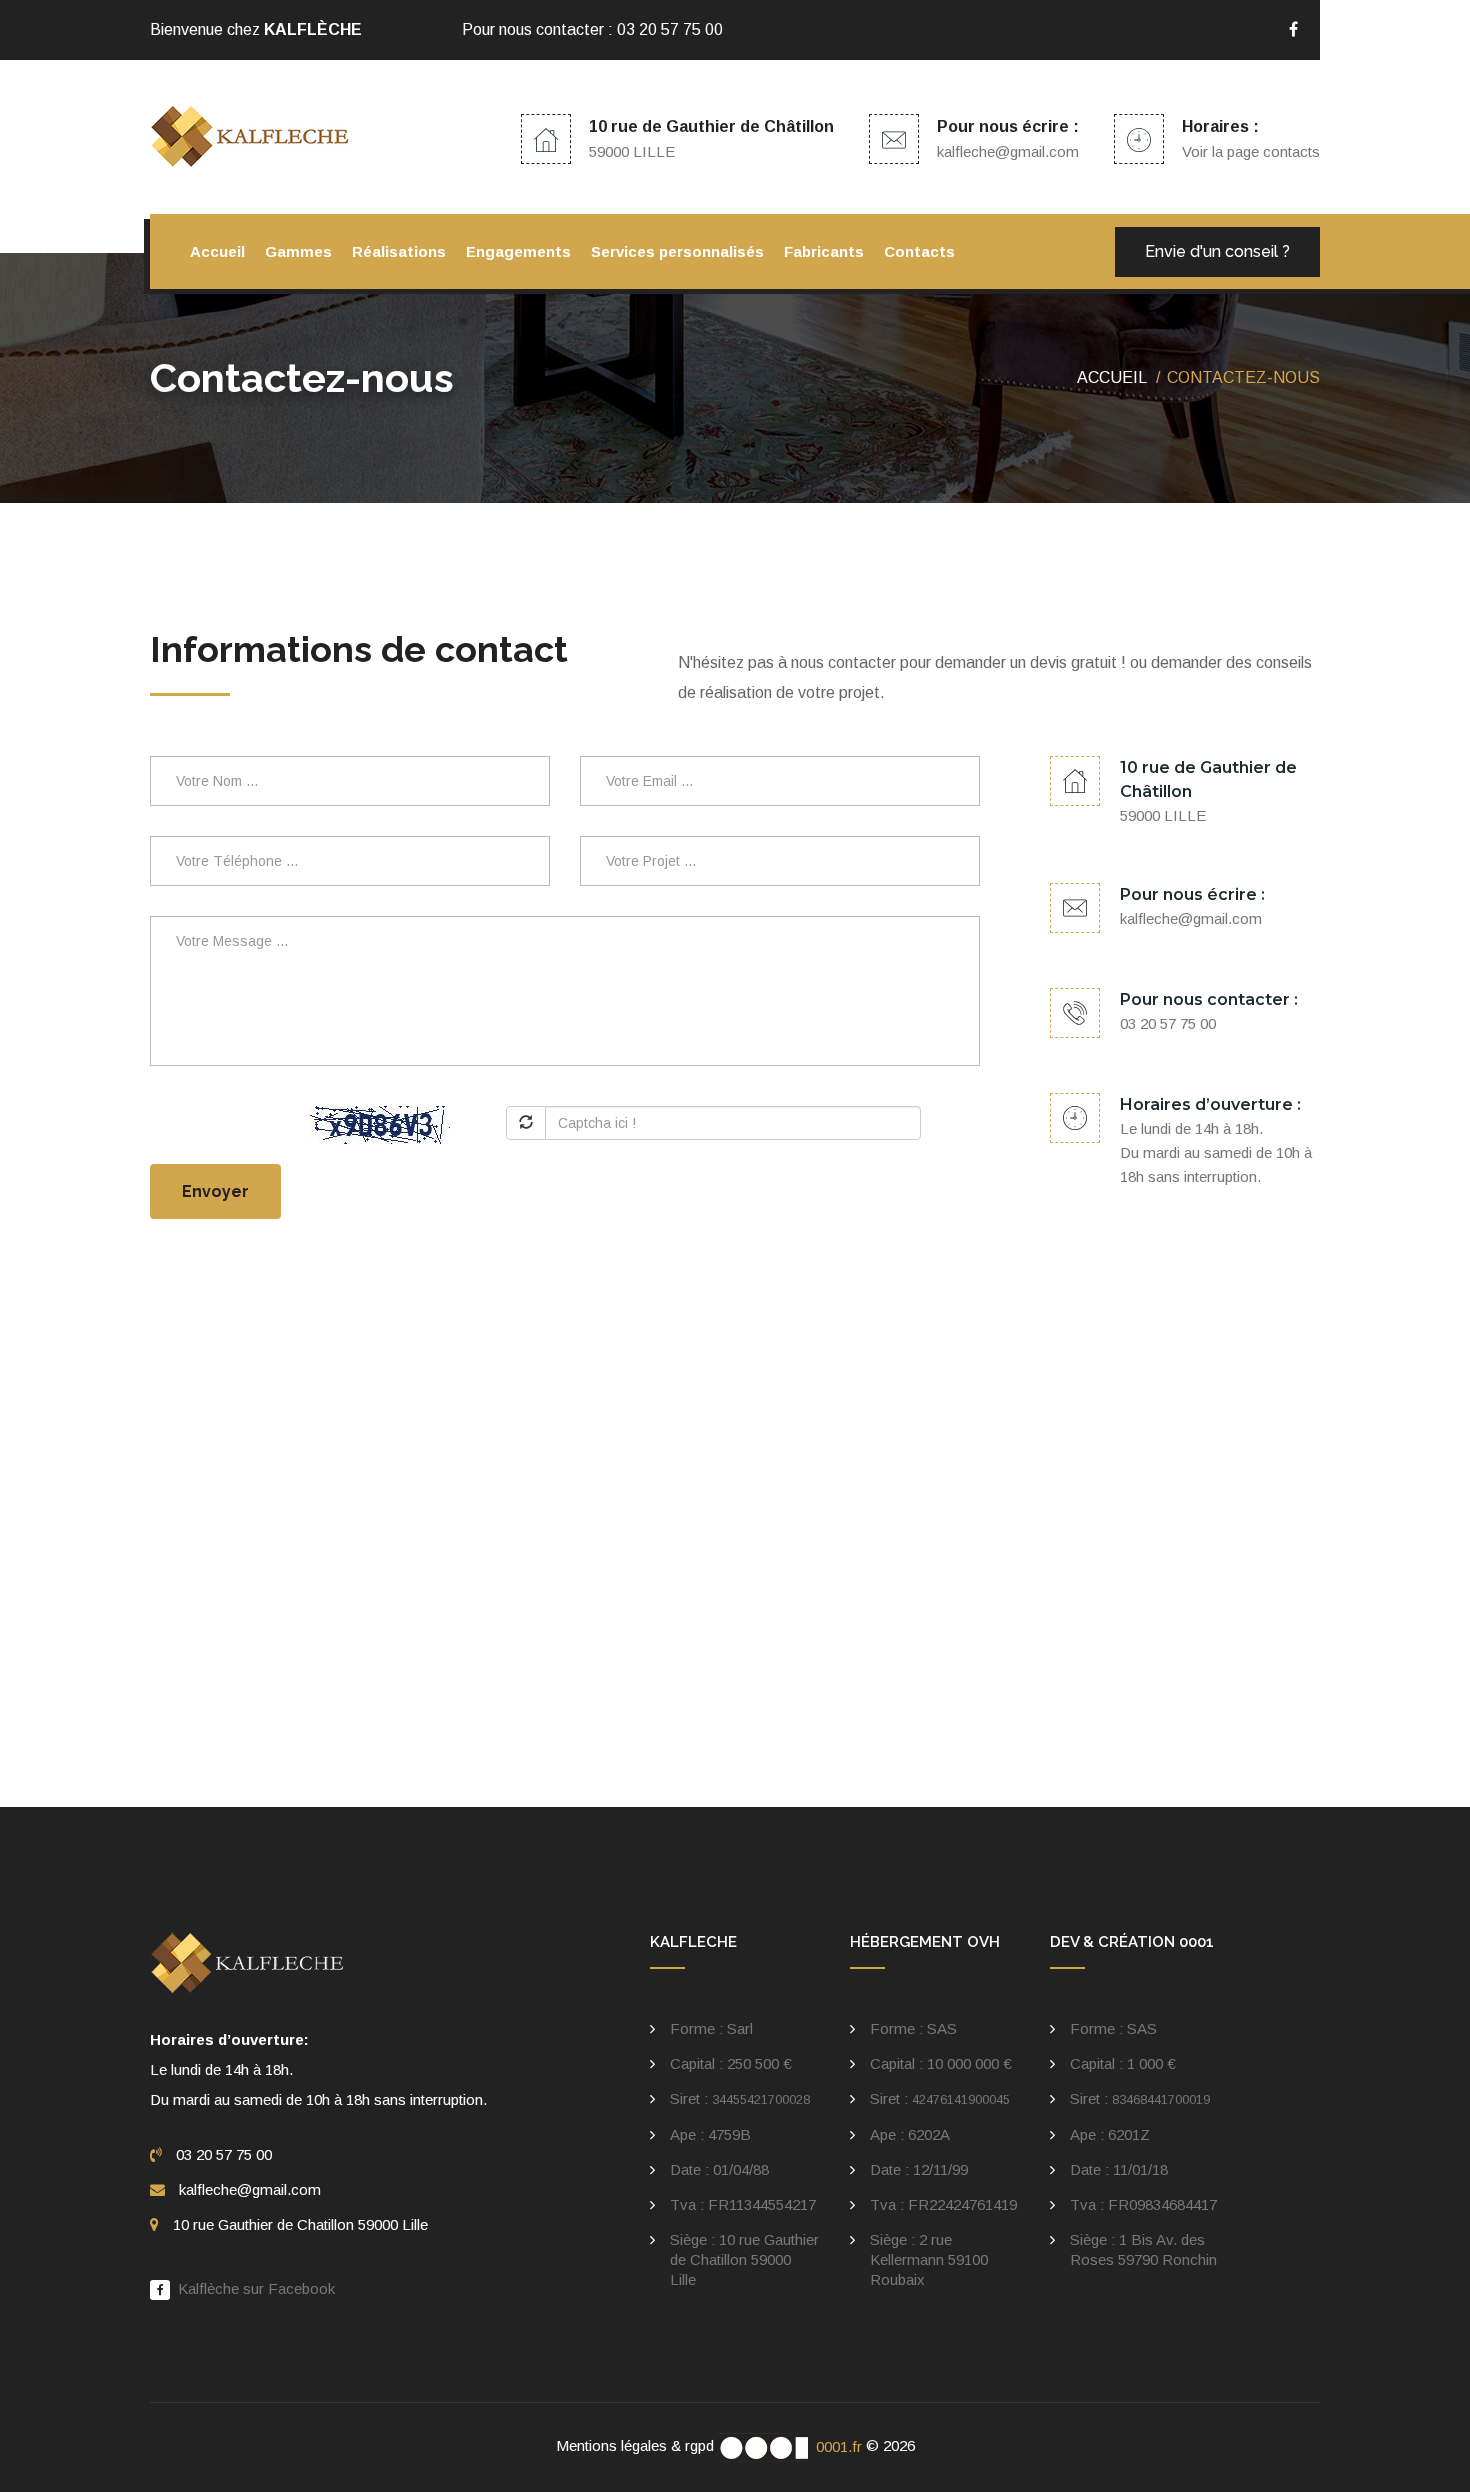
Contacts (919, 251)
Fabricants (824, 251)
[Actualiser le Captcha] (526, 1123)
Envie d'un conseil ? (1217, 251)
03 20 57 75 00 (670, 29)
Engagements (518, 251)
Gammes (298, 251)
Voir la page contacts (1251, 151)
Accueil (217, 251)
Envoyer (215, 1191)
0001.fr (837, 2446)
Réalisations (399, 251)
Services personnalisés (677, 251)
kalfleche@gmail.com (1008, 151)
